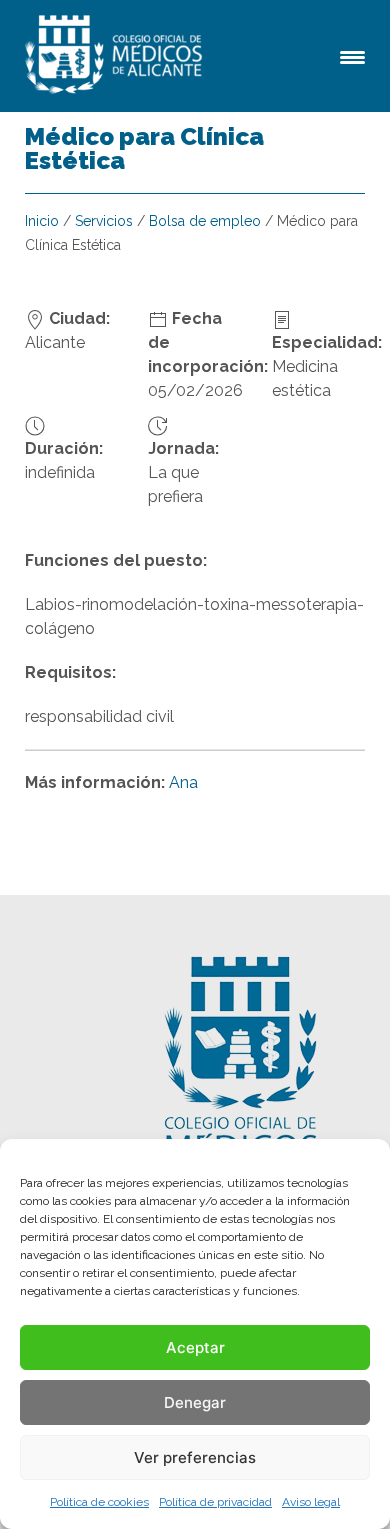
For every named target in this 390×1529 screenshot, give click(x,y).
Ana (183, 782)
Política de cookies (99, 1502)
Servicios (104, 221)
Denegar (195, 1402)
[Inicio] (117, 56)
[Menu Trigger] (352, 55)
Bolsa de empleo (205, 221)
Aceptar (195, 1347)
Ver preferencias (195, 1457)
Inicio (42, 221)
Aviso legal (311, 1502)
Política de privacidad (215, 1502)
